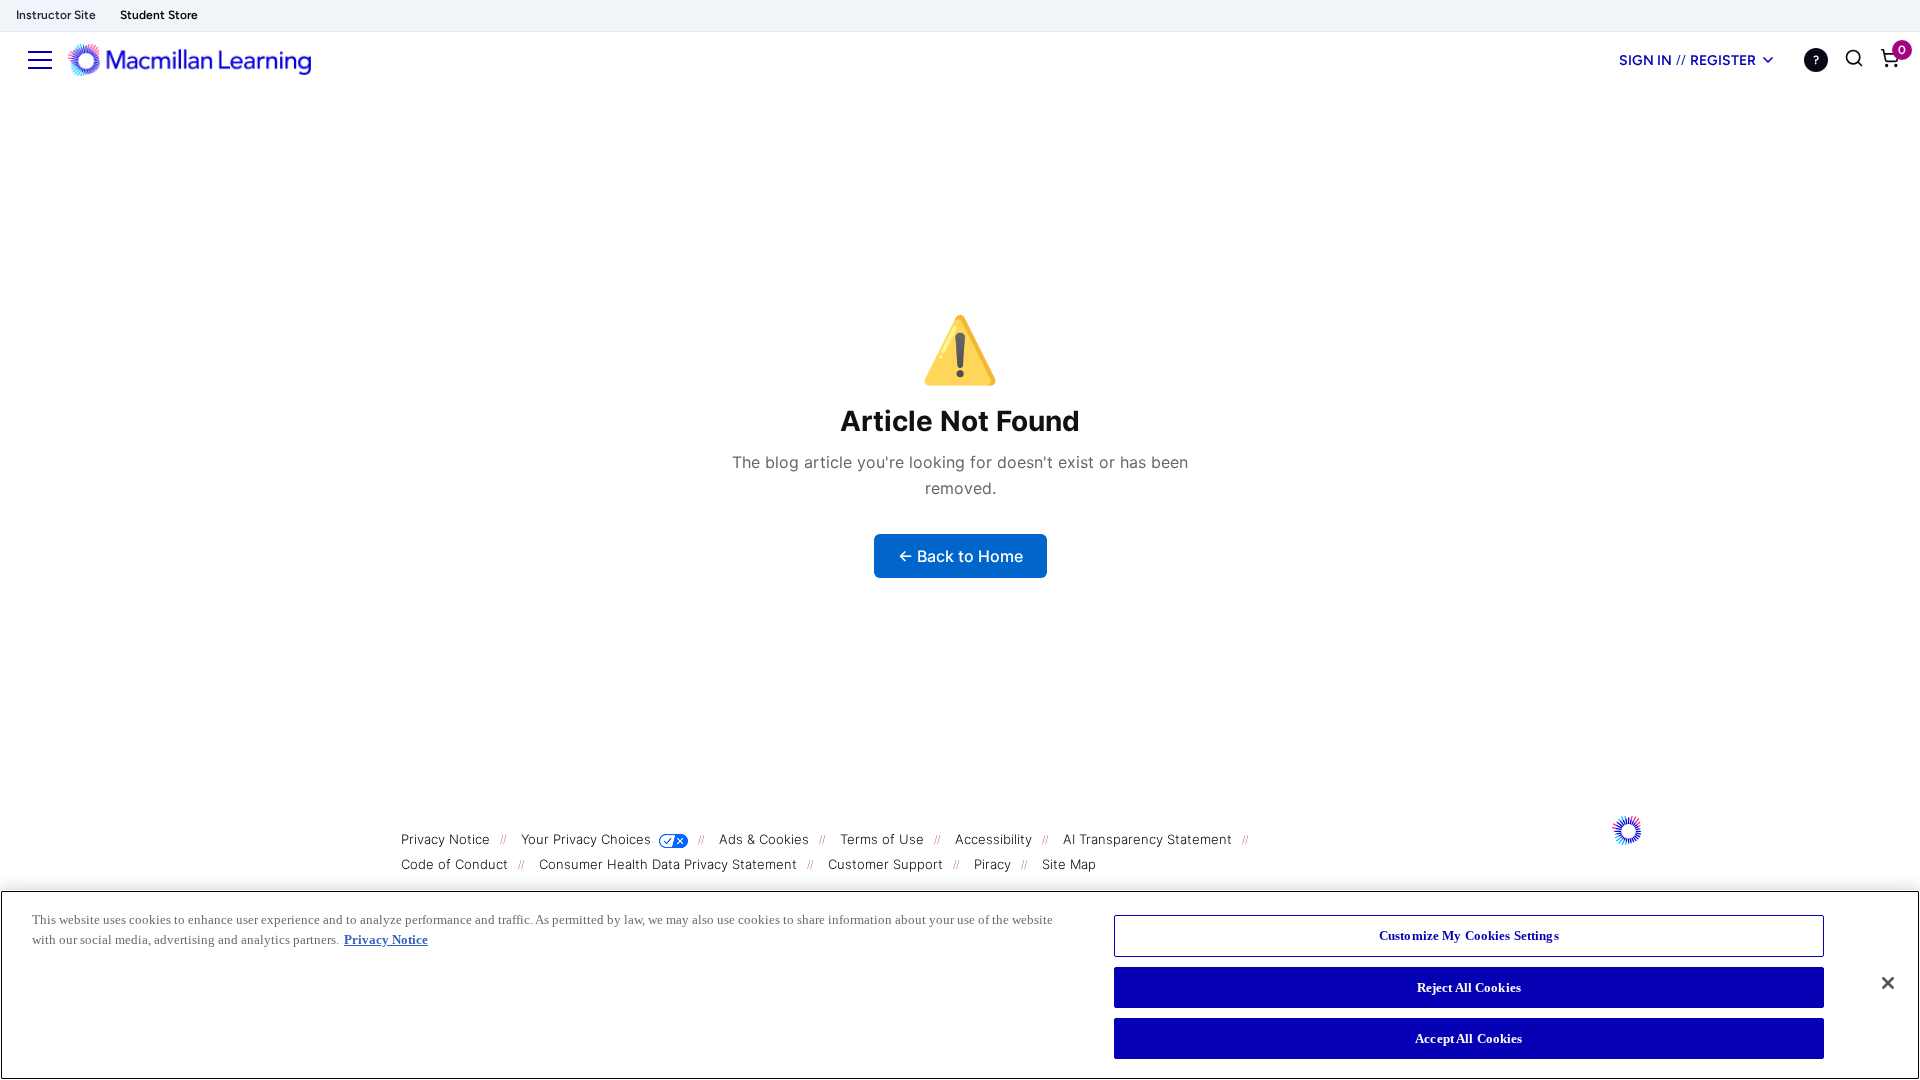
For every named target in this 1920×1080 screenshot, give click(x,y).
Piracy (994, 864)
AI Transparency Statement (1149, 839)
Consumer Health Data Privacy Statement (670, 864)
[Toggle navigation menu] (40, 60)
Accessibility (995, 839)
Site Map (1069, 864)
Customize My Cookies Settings (1469, 935)
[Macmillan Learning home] (189, 60)
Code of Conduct (456, 864)
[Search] (1854, 60)
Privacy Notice (447, 839)
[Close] (1888, 983)
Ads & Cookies (766, 839)
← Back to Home (960, 556)
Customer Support (887, 864)
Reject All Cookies (1469, 987)
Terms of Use (884, 839)
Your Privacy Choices (586, 839)
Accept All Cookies (1468, 1038)
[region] (960, 985)
